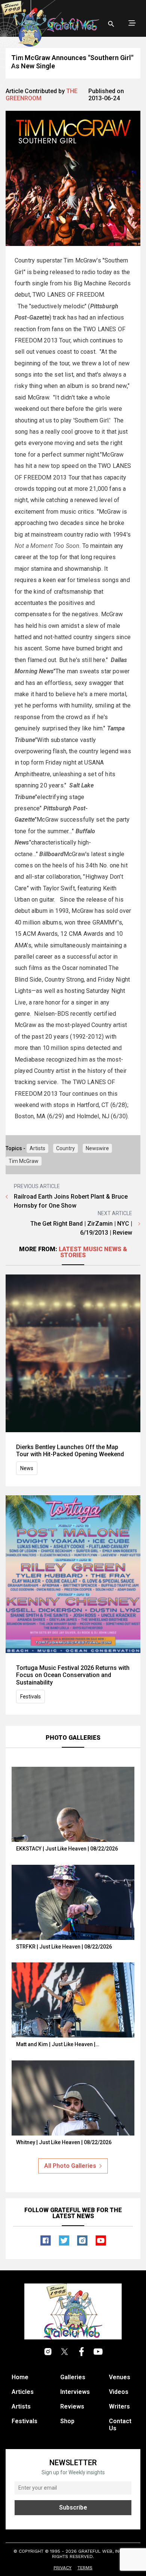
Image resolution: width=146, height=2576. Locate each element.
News (27, 1468)
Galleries (73, 2377)
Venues (120, 2377)
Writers (119, 2406)
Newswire (97, 1148)
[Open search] (111, 24)
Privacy (63, 2568)
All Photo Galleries (70, 2166)
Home (20, 2377)
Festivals (31, 1697)
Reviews (72, 2406)
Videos (119, 2392)
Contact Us (120, 2425)
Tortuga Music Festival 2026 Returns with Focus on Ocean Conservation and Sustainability (73, 1675)
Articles (23, 2392)
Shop (67, 2421)
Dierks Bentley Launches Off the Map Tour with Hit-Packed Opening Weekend (70, 1451)
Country (66, 1148)
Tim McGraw (24, 1161)
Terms (85, 2568)
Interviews (75, 2392)
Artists (37, 1148)
